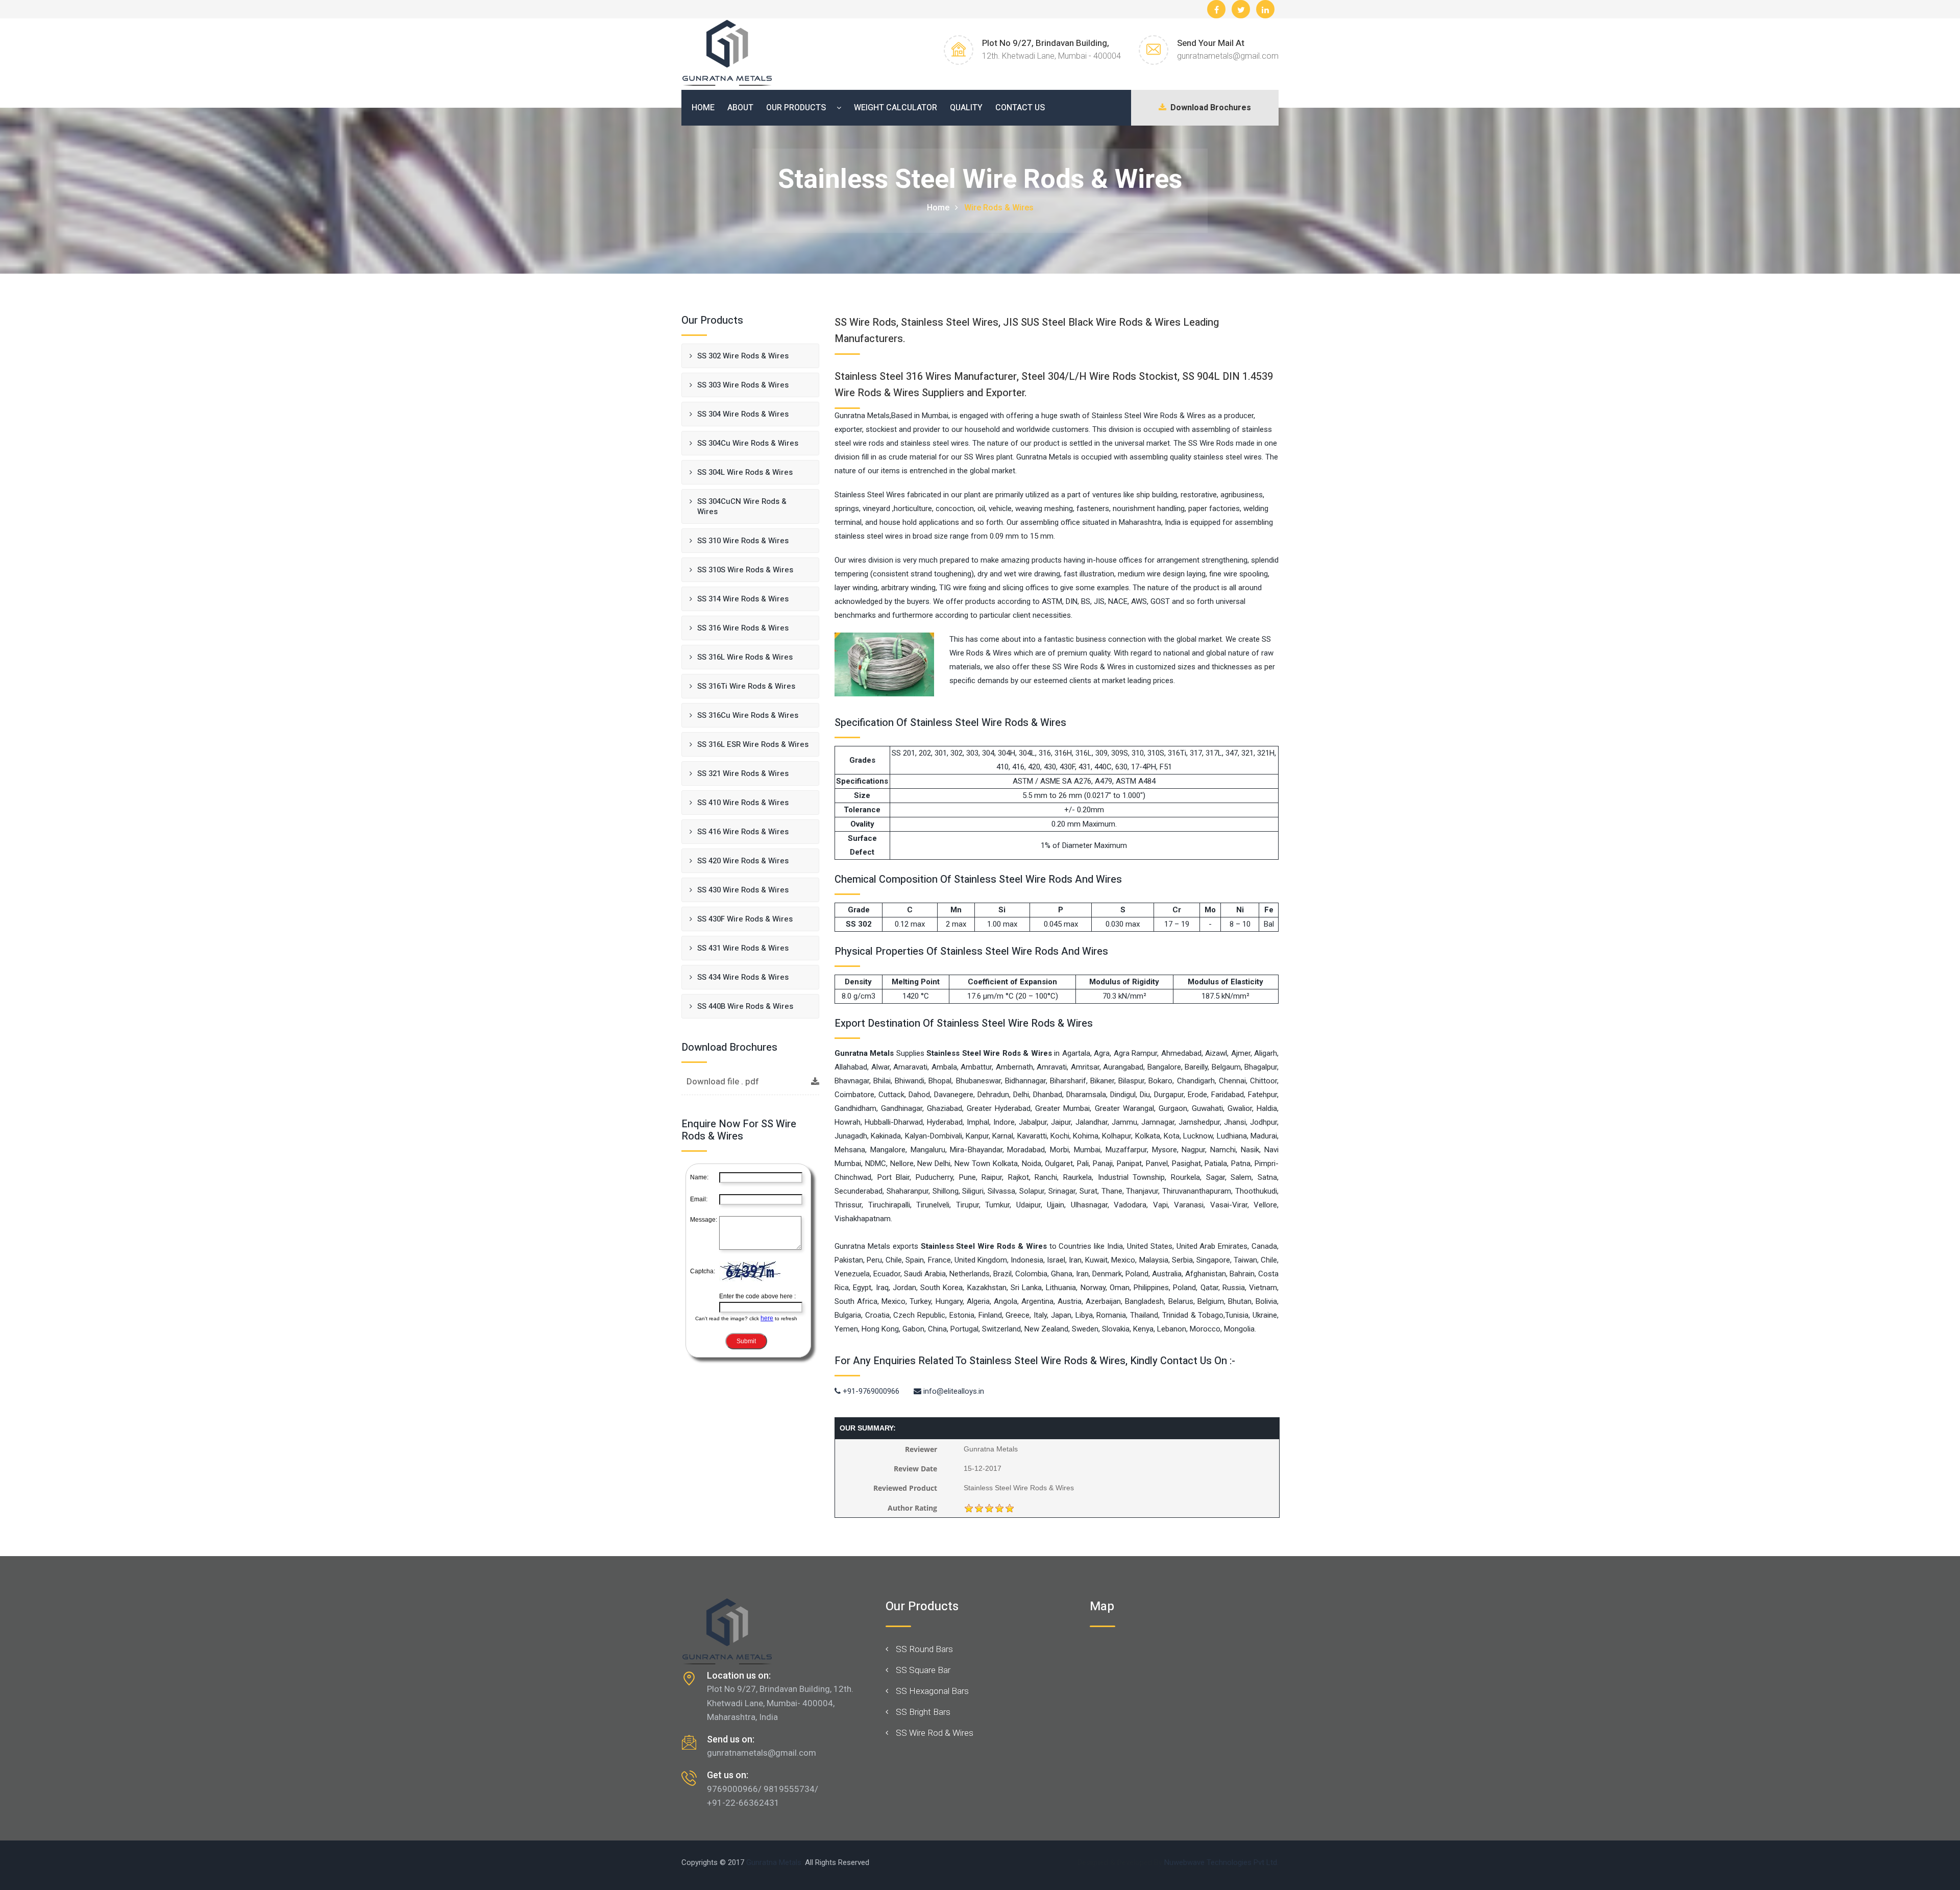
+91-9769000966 (870, 1391)
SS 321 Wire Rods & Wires (743, 773)
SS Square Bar (923, 1670)
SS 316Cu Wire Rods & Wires (748, 715)
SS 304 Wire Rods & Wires (743, 414)
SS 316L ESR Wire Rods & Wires (753, 744)
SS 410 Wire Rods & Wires (743, 803)
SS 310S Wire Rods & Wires (745, 570)
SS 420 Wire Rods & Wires (743, 861)
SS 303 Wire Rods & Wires (743, 385)
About (740, 108)
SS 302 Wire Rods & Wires (743, 356)
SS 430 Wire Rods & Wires (743, 890)
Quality (966, 108)
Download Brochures (1209, 108)
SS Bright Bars (923, 1712)
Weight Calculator (896, 108)
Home (703, 108)
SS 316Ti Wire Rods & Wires (746, 686)
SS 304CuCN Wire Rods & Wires (742, 506)
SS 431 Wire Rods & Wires (743, 948)
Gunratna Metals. (775, 1862)
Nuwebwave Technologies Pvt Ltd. (1221, 1862)
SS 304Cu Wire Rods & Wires (748, 443)
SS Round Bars (924, 1649)
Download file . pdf (723, 1082)
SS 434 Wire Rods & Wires (743, 977)
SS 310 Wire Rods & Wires (743, 541)
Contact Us (1020, 108)
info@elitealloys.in (953, 1391)
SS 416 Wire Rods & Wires (743, 832)
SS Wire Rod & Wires (935, 1733)
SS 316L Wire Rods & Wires (745, 657)
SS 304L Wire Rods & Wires (745, 472)
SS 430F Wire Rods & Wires (745, 919)
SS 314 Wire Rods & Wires (743, 599)
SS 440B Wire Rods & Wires (745, 1006)
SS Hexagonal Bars (932, 1691)
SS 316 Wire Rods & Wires (743, 628)
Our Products (796, 108)
